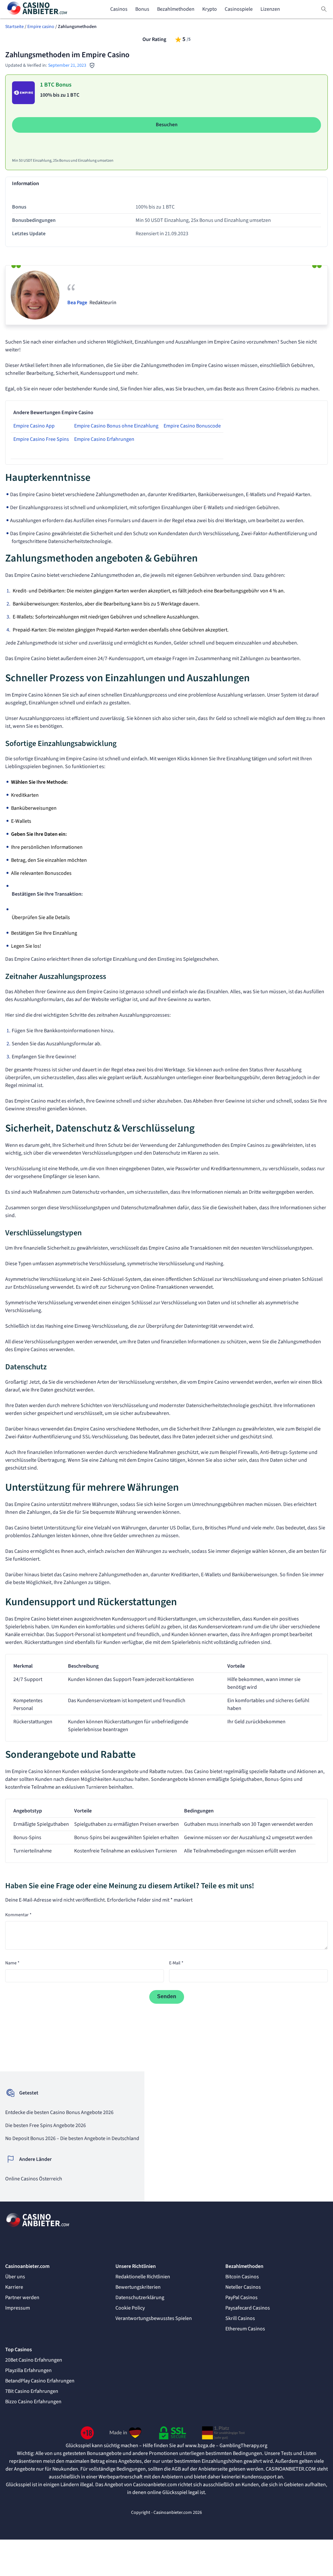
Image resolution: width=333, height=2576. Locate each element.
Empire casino (41, 27)
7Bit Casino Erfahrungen (32, 2391)
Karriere (14, 2287)
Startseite (14, 27)
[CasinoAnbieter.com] (38, 9)
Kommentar (18, 1915)
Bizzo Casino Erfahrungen (33, 2402)
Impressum (18, 2308)
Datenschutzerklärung (140, 2298)
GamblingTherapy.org (243, 2446)
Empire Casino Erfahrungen (104, 439)
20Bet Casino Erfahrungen (34, 2360)
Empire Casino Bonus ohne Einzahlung (116, 426)
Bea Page (77, 303)
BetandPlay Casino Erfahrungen (40, 2381)
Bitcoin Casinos (242, 2277)
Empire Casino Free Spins (41, 439)
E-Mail (176, 1963)
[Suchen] (324, 9)
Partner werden (22, 2298)
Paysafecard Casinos (248, 2308)
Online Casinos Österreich (34, 2179)
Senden (167, 1996)
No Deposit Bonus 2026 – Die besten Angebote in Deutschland (72, 2138)
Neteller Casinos (243, 2287)
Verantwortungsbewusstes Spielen (154, 2318)
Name (12, 1963)
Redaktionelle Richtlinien (143, 2277)
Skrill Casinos (240, 2318)
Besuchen (167, 125)
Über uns (15, 2277)
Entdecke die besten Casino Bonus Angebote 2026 (59, 2112)
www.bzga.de (200, 2446)
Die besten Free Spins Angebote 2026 (46, 2125)
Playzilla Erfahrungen (28, 2370)
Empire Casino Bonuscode (192, 426)
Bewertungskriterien (138, 2287)
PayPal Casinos (241, 2298)
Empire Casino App (34, 426)
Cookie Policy (130, 2308)
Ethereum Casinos (245, 2329)
